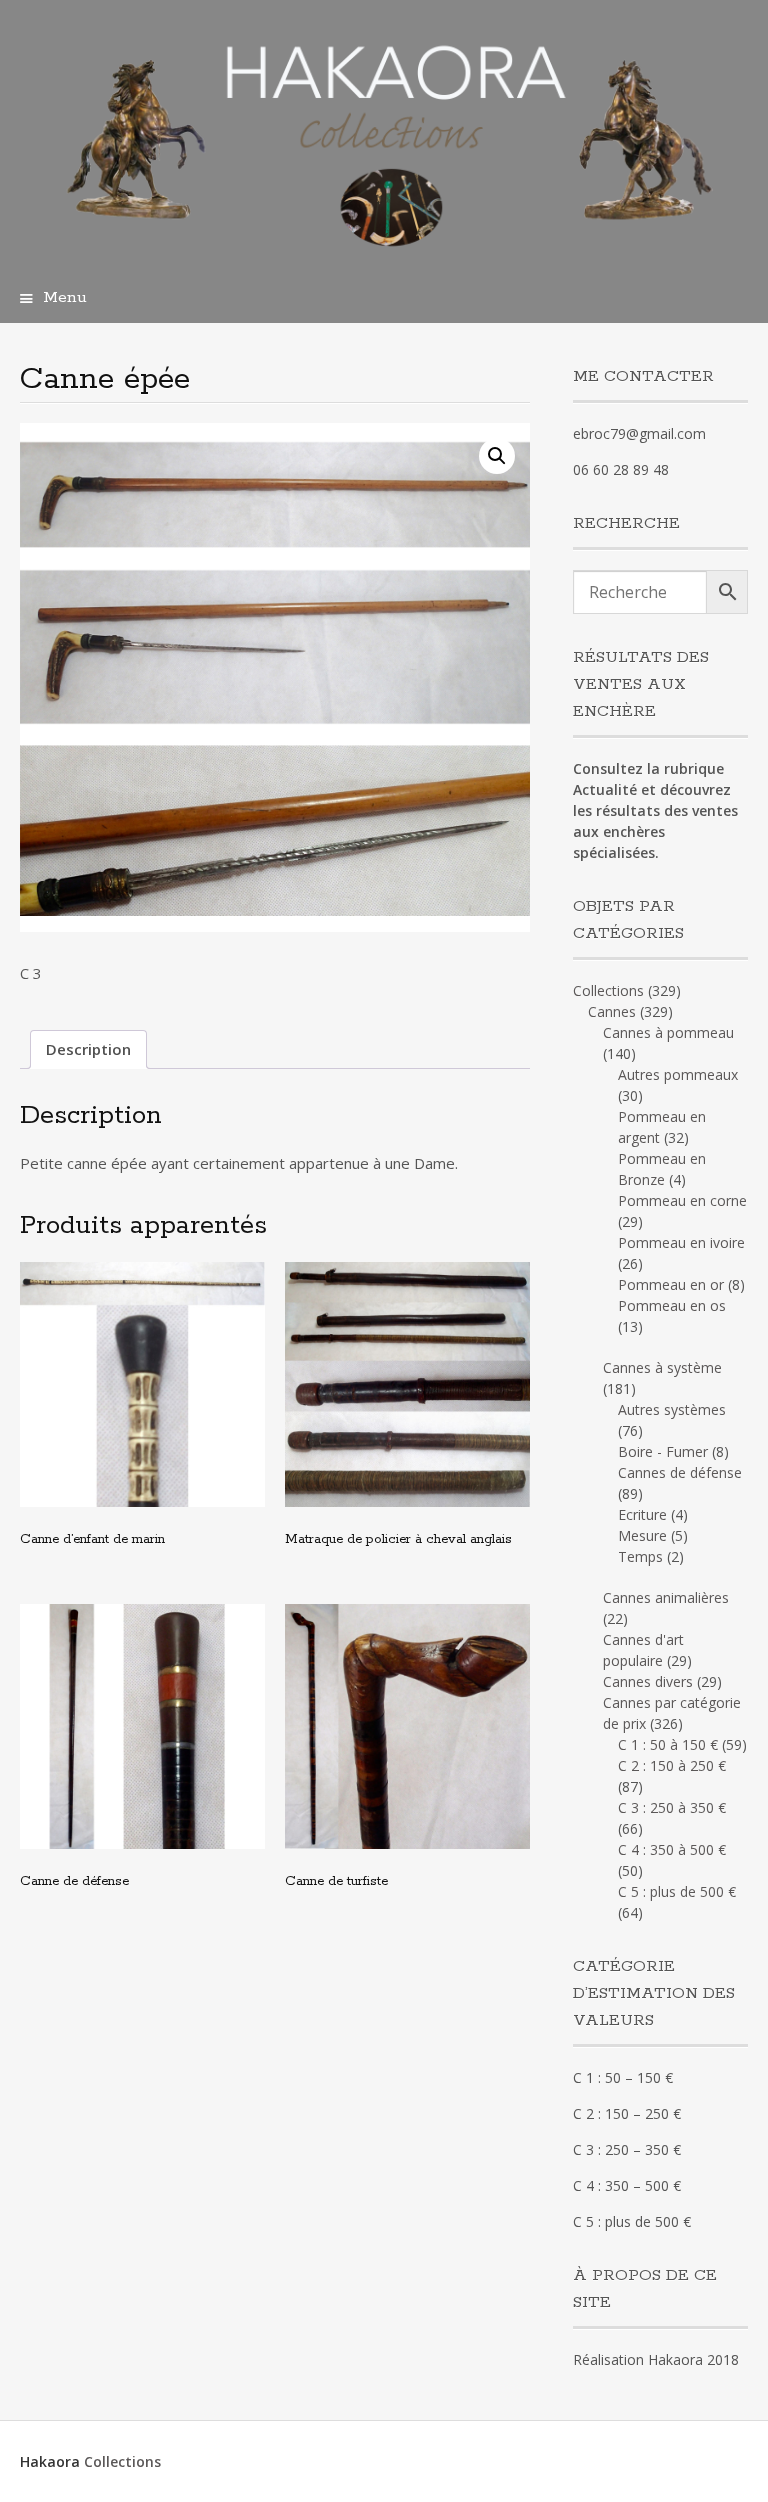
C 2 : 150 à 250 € (672, 1765)
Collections (608, 990)
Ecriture (642, 1514)
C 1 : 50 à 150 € (668, 1744)
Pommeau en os (672, 1305)
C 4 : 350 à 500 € (672, 1849)
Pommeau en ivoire (681, 1242)
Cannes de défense (680, 1472)
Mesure (642, 1535)
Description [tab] (88, 1049)
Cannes (612, 1011)
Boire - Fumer (663, 1451)
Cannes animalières (666, 1597)
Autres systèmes (672, 1409)
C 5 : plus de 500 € (677, 1891)
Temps (640, 1556)
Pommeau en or (671, 1284)
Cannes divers (648, 1681)
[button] (497, 456)
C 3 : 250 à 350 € (672, 1807)
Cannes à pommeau (668, 1032)
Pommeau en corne (682, 1200)
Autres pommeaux (678, 1074)
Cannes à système (662, 1367)
